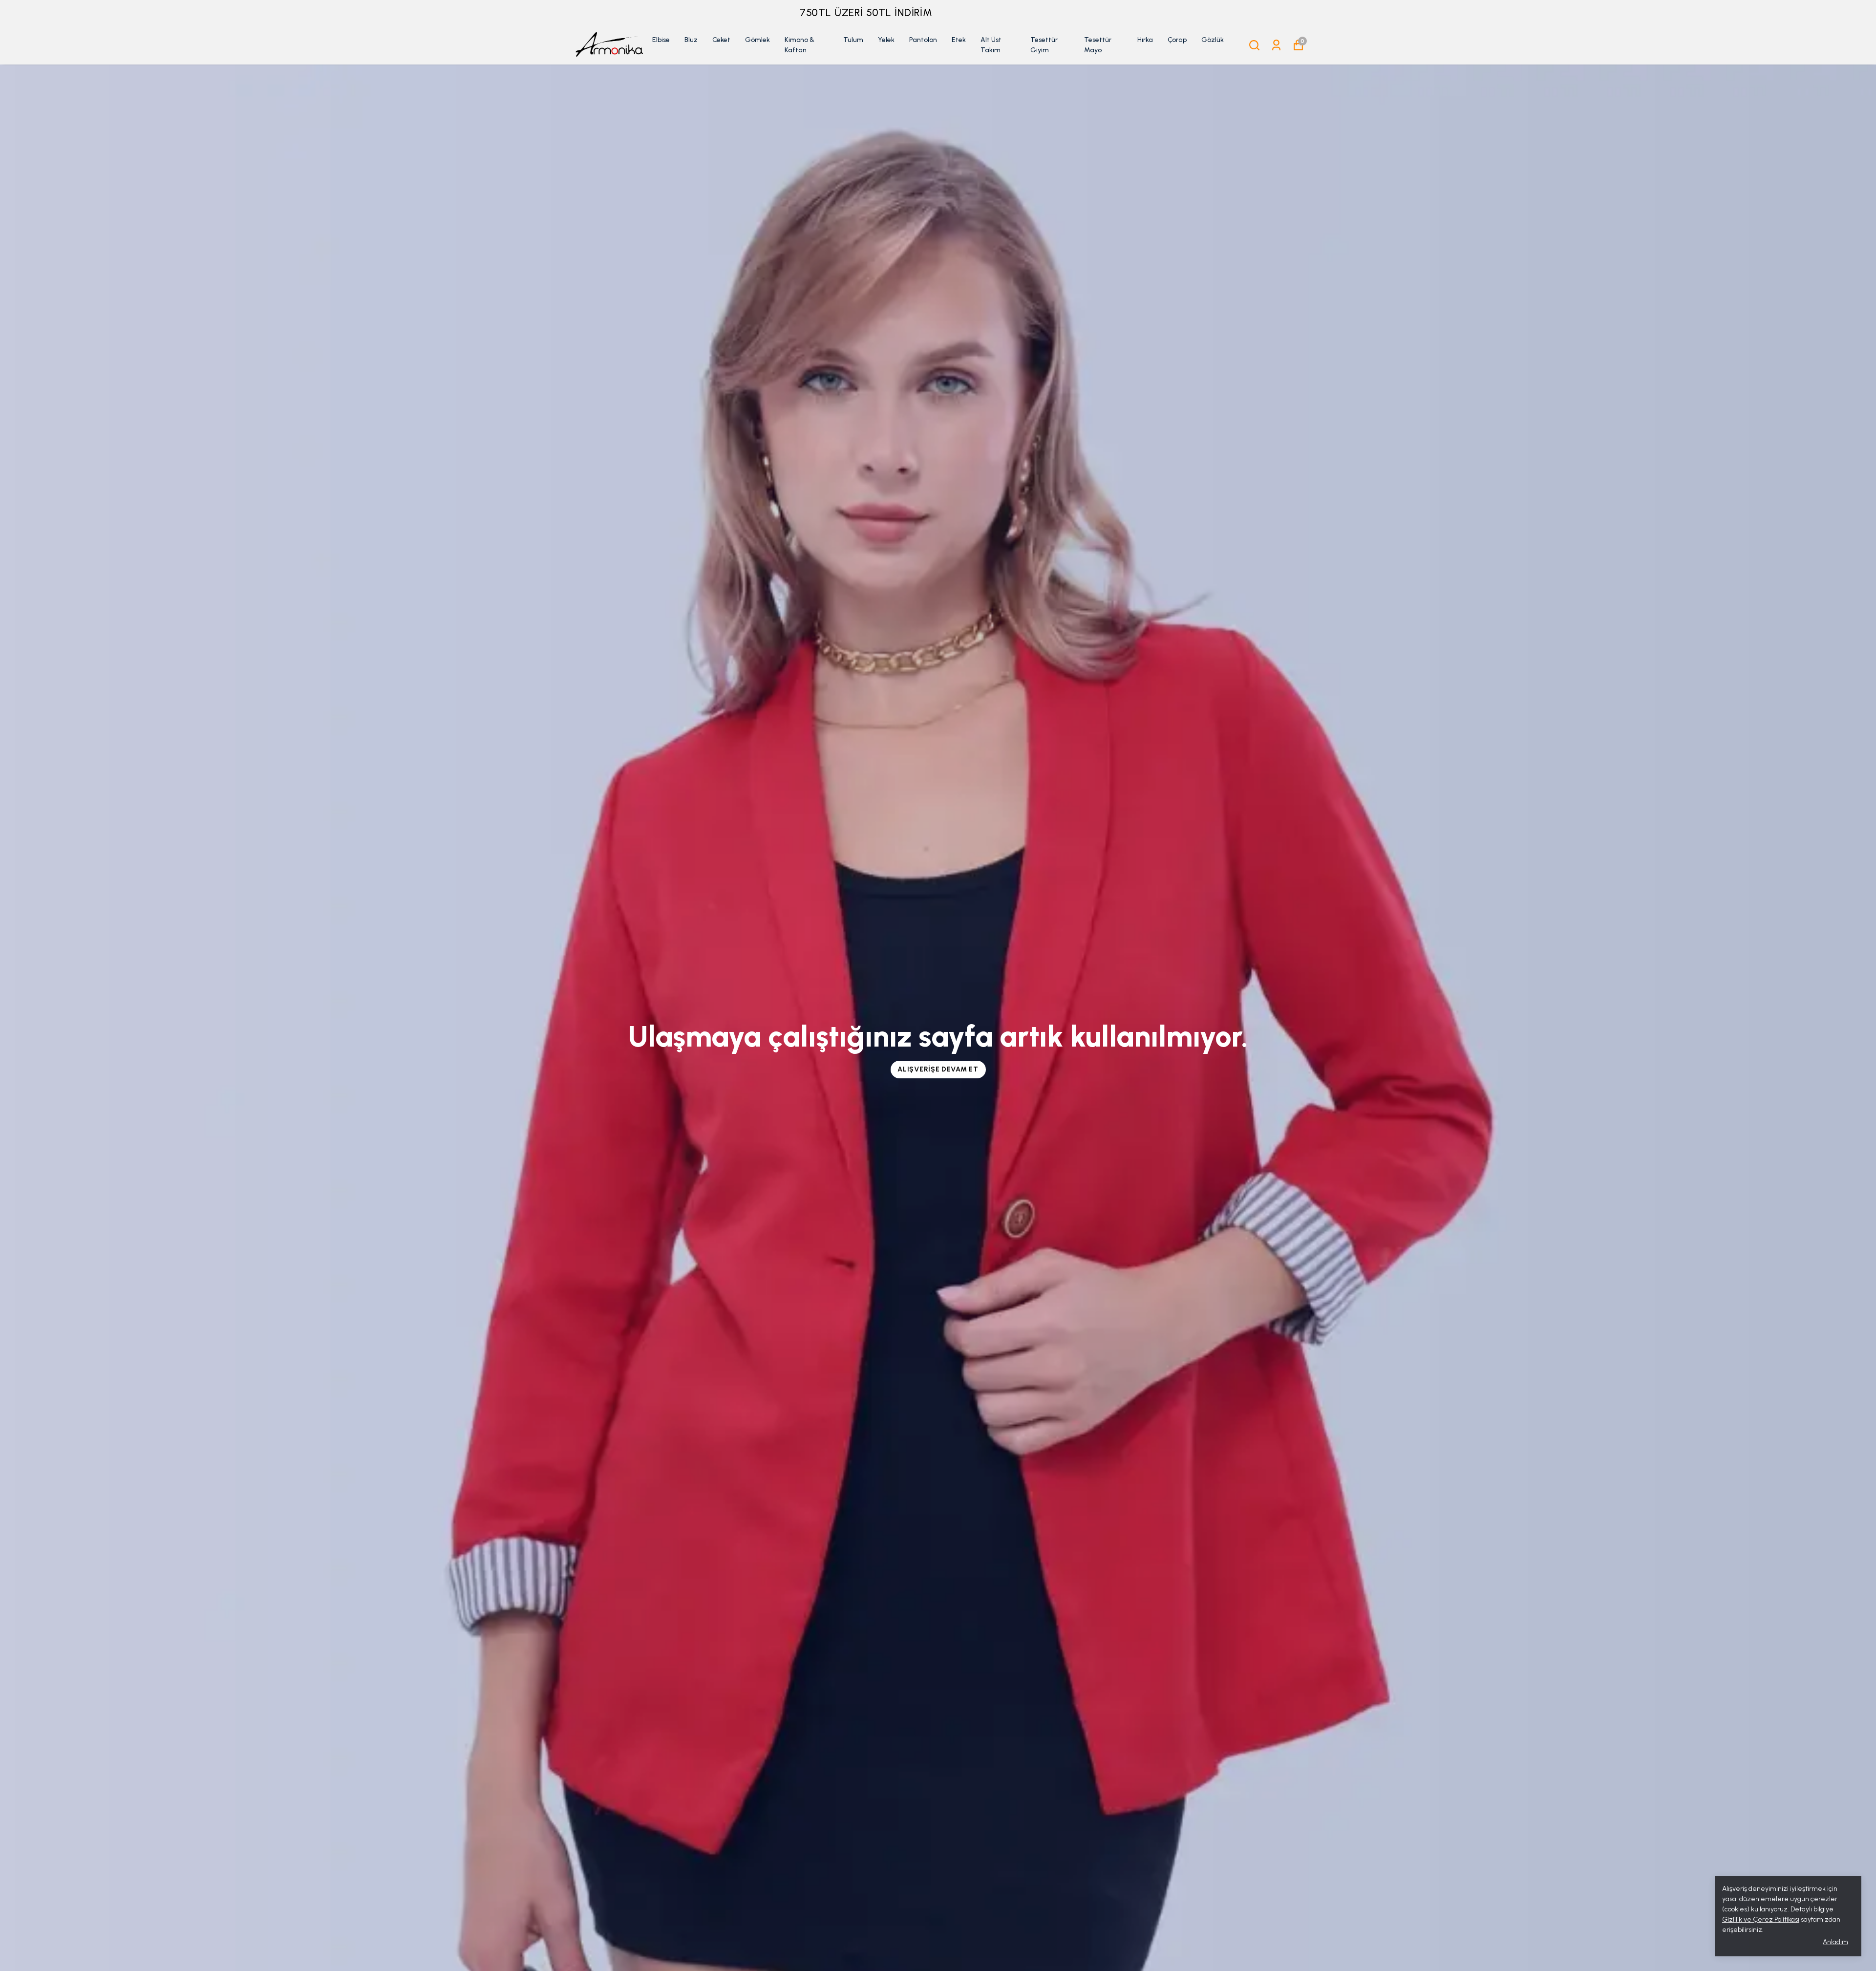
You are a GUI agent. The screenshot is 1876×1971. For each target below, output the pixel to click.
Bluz (691, 40)
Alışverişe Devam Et (938, 1069)
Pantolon (923, 40)
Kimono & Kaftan (799, 45)
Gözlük (1213, 40)
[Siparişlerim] (1276, 45)
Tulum (853, 40)
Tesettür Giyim (1044, 45)
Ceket (721, 40)
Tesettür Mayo (1098, 45)
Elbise (661, 40)
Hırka (1145, 40)
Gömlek (757, 40)
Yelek (886, 40)
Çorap (1177, 40)
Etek (959, 40)
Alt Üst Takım (991, 45)
